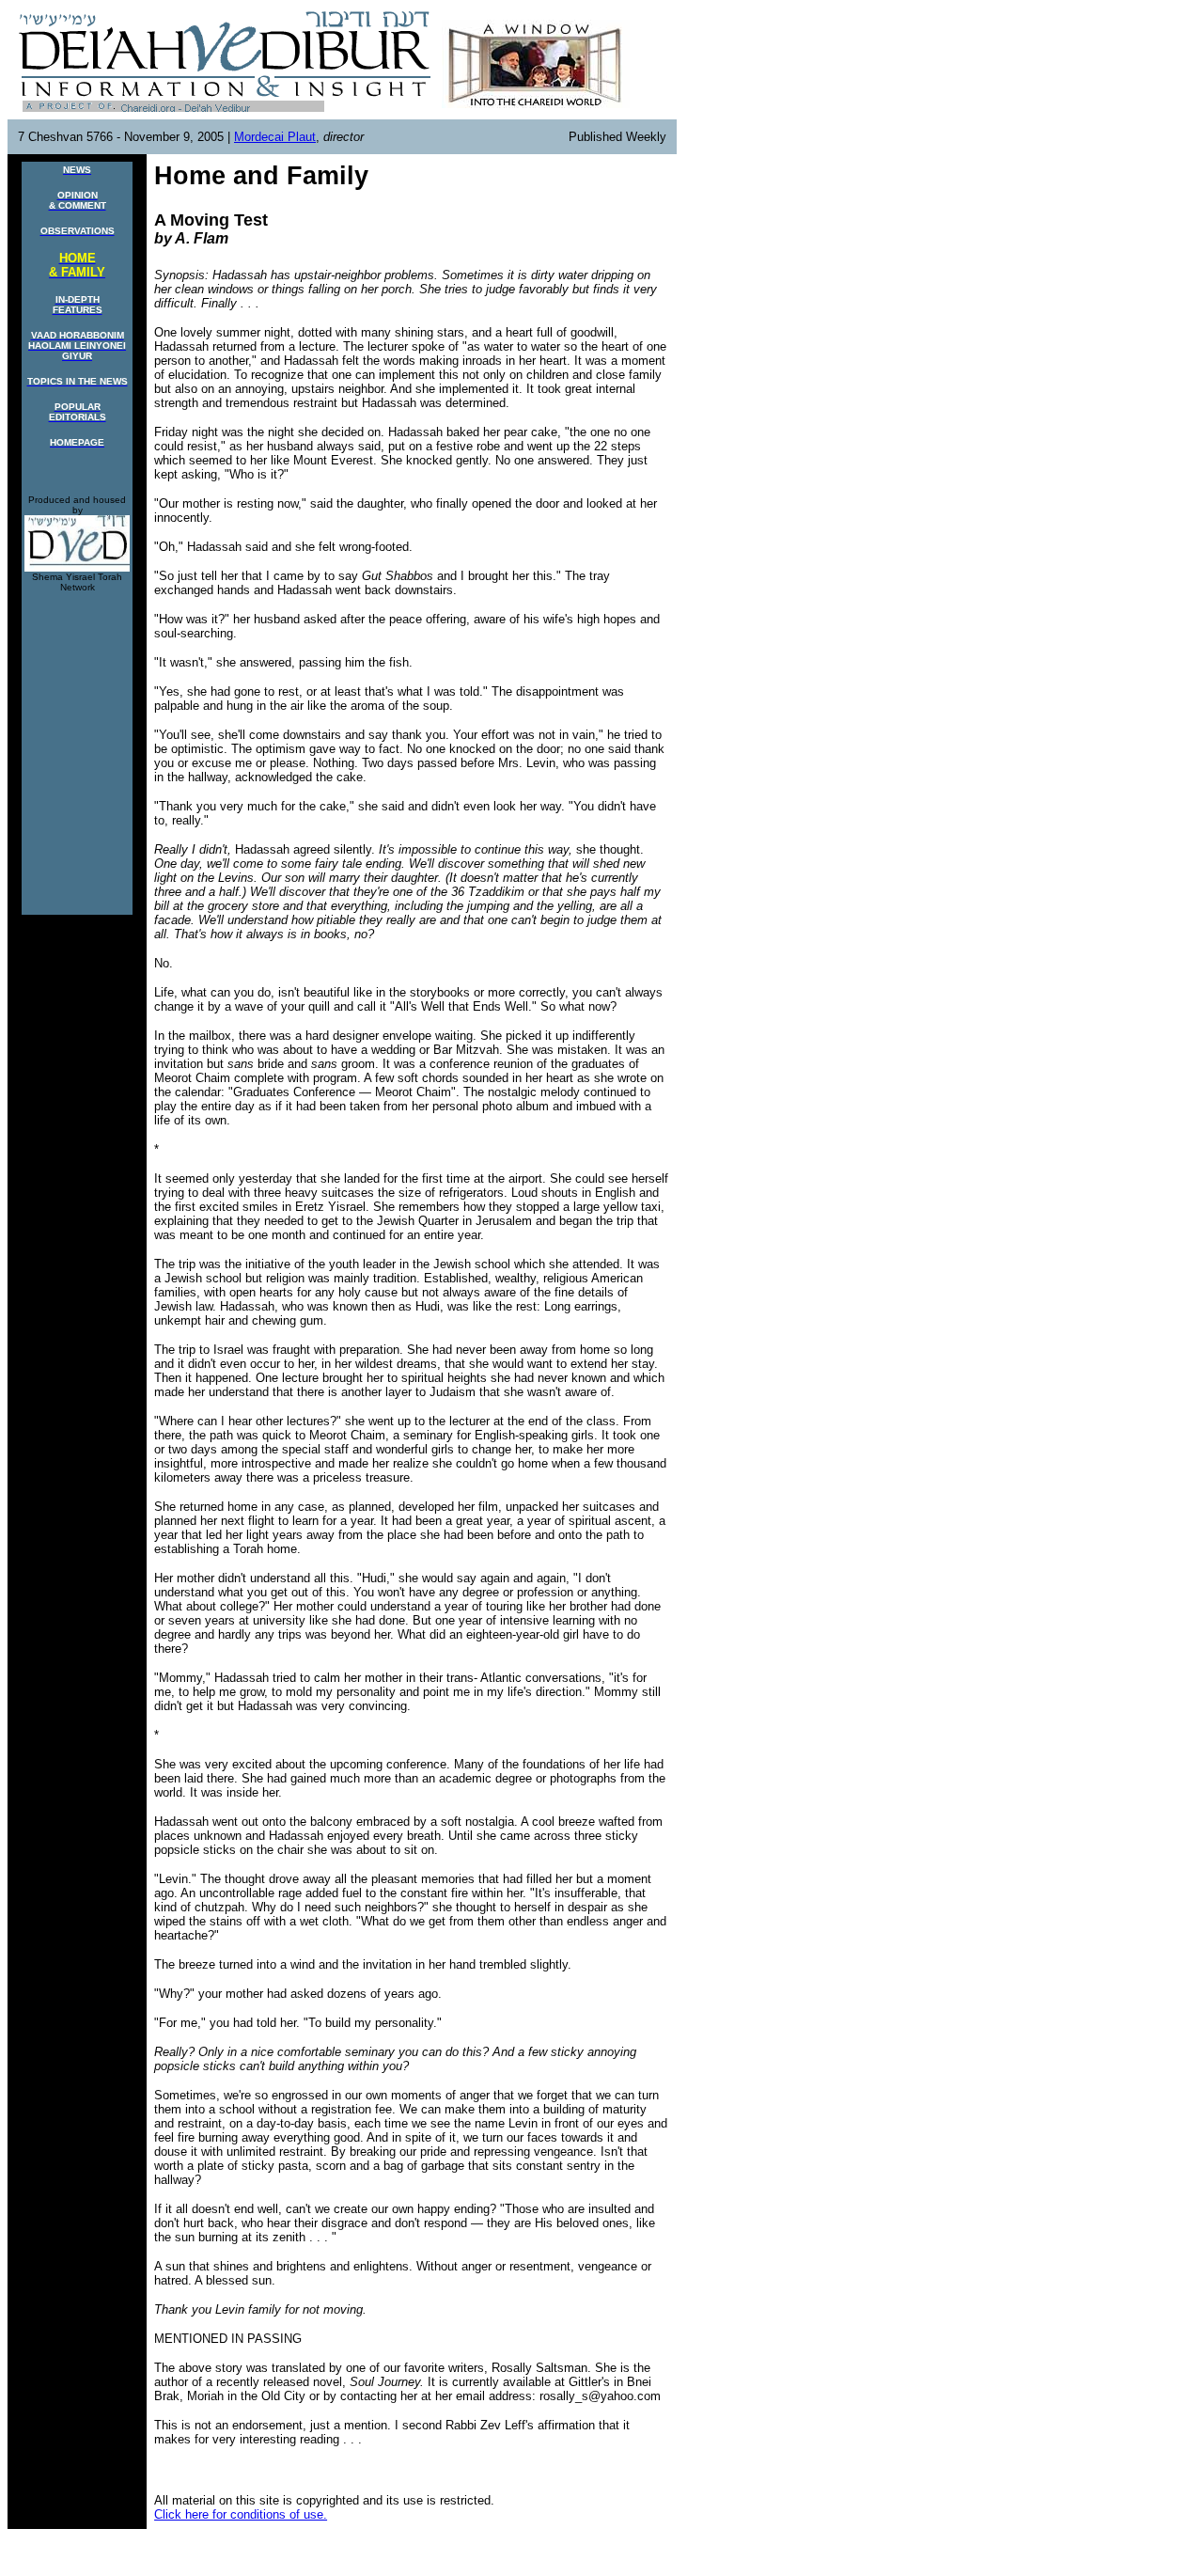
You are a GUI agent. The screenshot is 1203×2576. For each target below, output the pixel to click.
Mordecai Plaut (275, 137)
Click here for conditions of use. (241, 2514)
